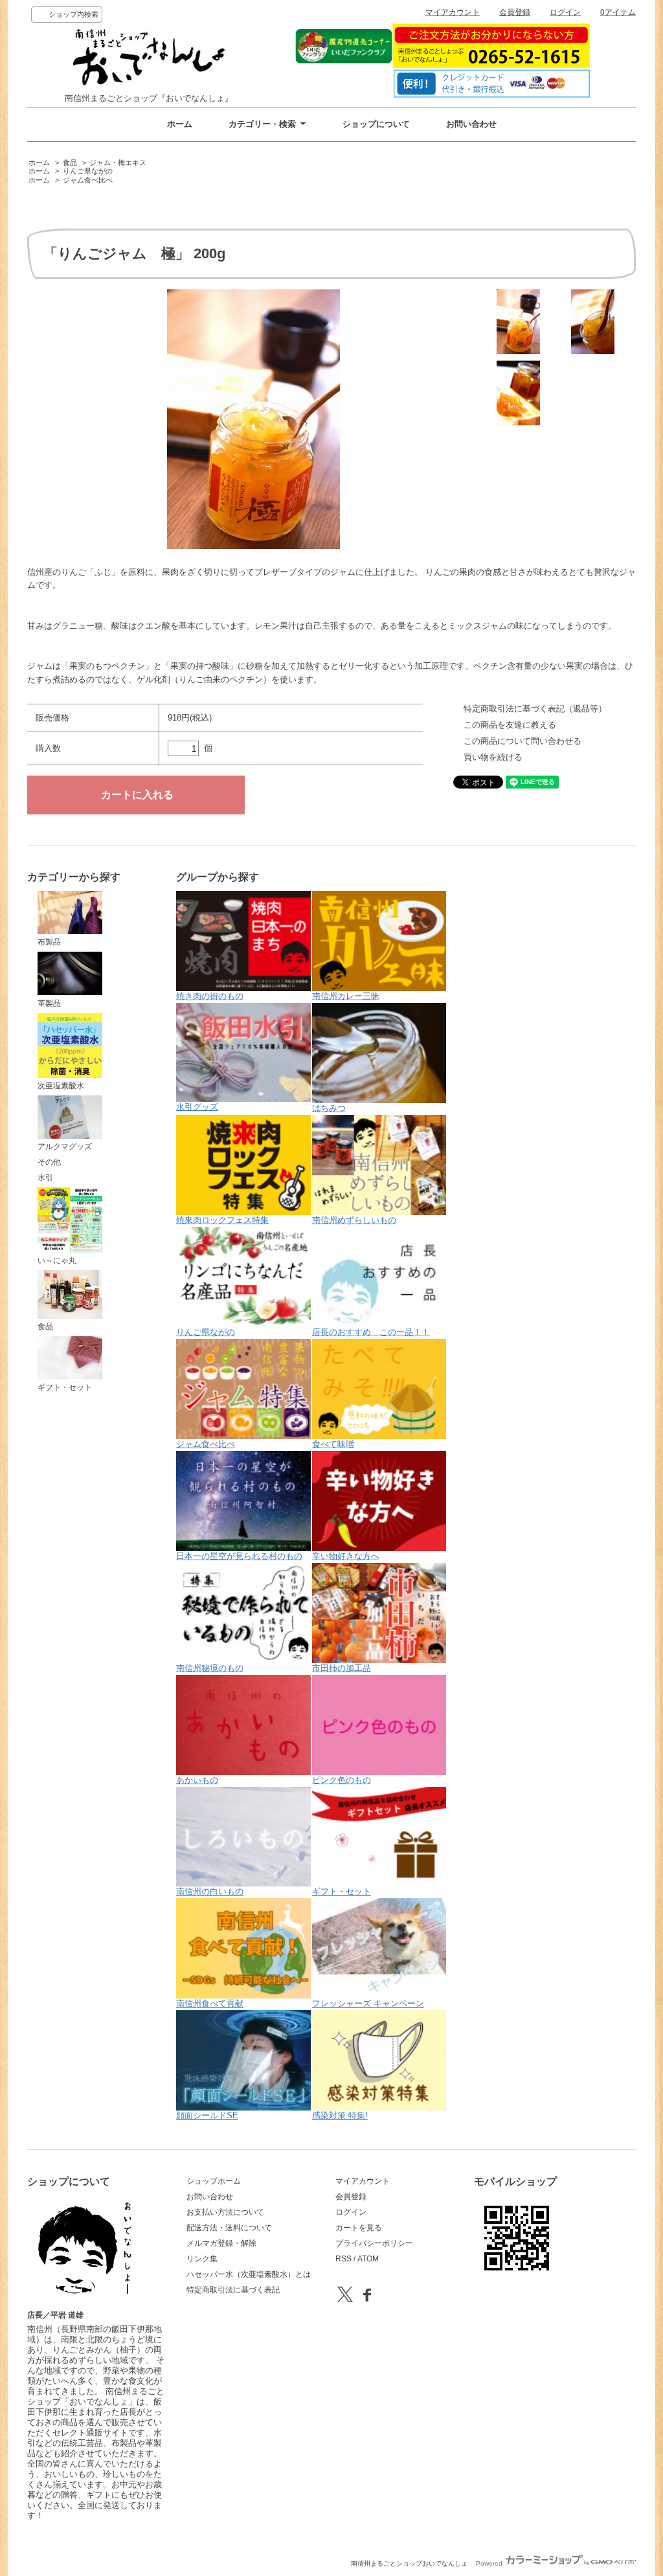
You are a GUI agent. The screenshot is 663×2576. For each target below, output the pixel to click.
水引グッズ (197, 1107)
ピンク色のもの (342, 1780)
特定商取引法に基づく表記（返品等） (535, 709)
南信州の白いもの (210, 1891)
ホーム (180, 124)
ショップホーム (214, 2181)
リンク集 (202, 2259)
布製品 (49, 942)
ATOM (368, 2259)
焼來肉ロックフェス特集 (222, 1220)
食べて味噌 (333, 1444)
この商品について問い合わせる (523, 741)
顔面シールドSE (207, 2115)
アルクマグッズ (65, 1147)
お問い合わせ (471, 124)
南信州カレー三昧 (346, 996)
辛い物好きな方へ (346, 1556)
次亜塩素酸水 (61, 1086)
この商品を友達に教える (510, 725)
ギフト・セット (65, 1387)
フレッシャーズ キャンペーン (368, 2003)
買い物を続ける (493, 757)
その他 (49, 1162)
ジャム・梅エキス (118, 162)
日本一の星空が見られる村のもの (239, 1556)
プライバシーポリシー (374, 2243)
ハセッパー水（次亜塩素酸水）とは (249, 2274)
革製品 (49, 1003)
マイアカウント (453, 12)
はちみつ (329, 1108)
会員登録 (515, 12)
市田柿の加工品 (342, 1668)
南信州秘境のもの (210, 1668)
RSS (343, 2259)
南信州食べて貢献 (210, 2003)
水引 (45, 1178)
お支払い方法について (225, 2212)
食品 (70, 162)
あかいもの (197, 1780)
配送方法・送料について (229, 2228)
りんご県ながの (88, 171)
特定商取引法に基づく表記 (233, 2290)
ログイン (565, 12)
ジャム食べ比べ (88, 180)
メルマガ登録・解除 (221, 2243)
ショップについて (376, 124)
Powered (490, 2563)
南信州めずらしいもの (354, 1220)
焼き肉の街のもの (210, 996)
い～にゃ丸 (57, 1260)
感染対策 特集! (340, 2115)
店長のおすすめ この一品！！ (371, 1332)
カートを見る (359, 2228)
